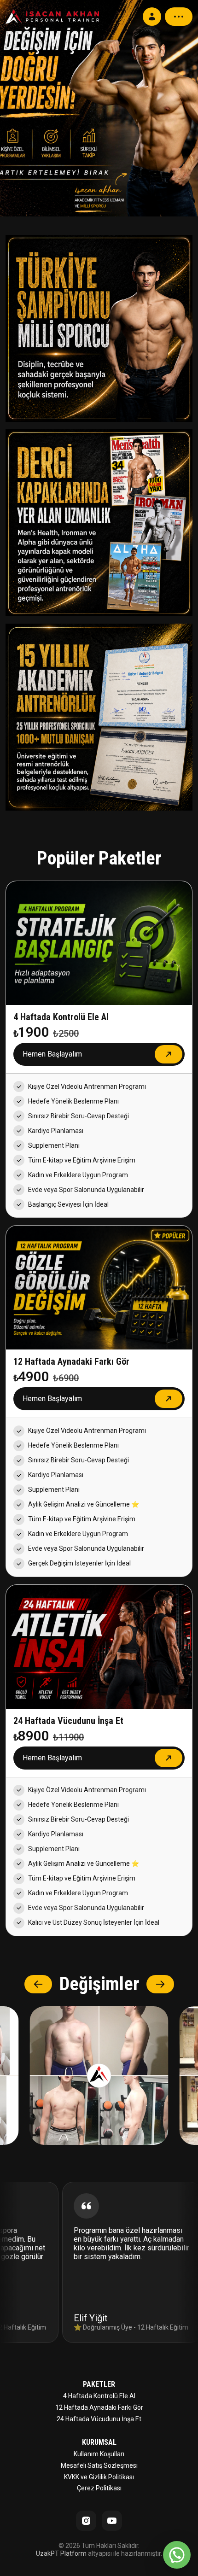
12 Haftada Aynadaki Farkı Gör (99, 2407)
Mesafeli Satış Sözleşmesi (99, 2465)
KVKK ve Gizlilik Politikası (99, 2477)
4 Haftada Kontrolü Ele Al (99, 2396)
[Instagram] (86, 2521)
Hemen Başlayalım (52, 1054)
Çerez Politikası (99, 2488)
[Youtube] (112, 2521)
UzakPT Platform (61, 2553)
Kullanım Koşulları (99, 2454)
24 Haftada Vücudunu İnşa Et (99, 2419)
